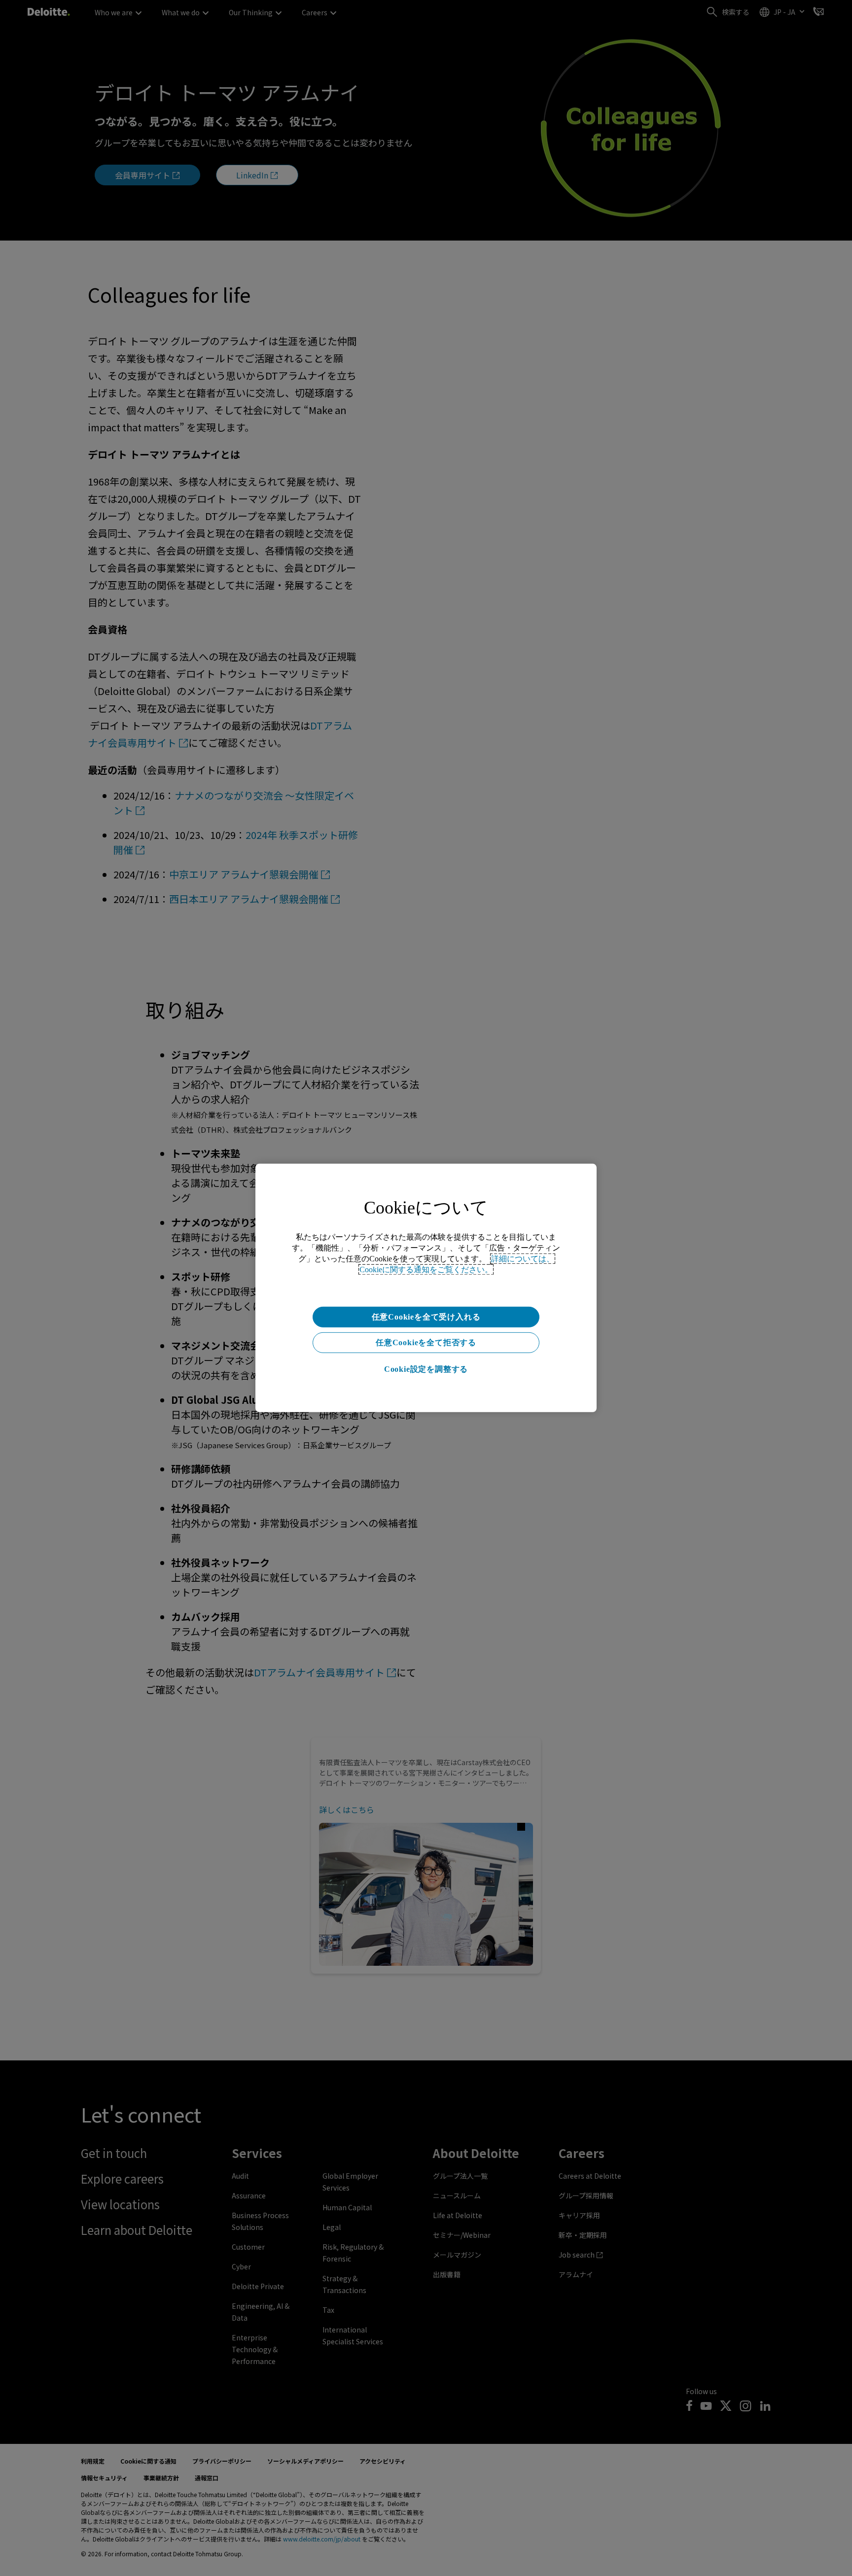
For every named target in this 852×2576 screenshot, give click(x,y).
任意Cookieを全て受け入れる (426, 1317)
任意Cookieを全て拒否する (426, 1342)
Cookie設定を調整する (426, 1369)
